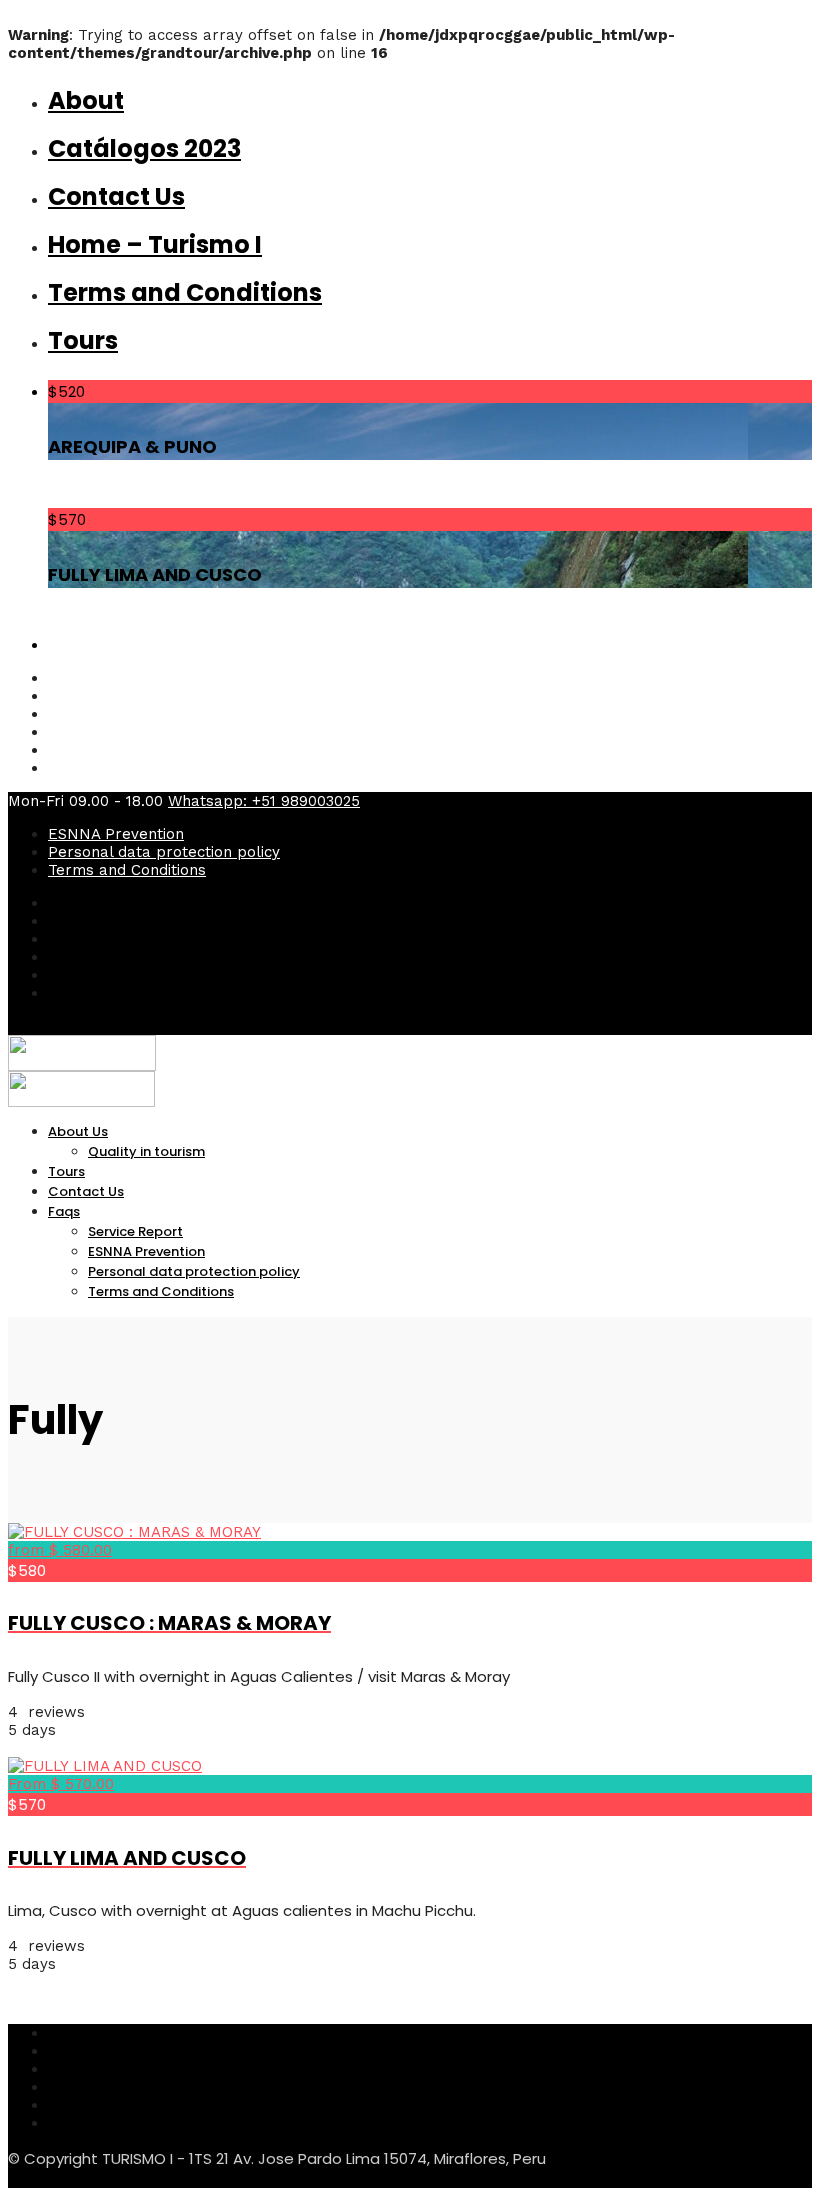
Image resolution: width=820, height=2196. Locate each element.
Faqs (64, 1211)
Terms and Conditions (185, 292)
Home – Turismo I (155, 244)
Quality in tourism (146, 1151)
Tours (83, 340)
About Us (78, 1131)
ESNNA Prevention (116, 834)
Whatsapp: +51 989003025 (264, 801)
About (86, 100)
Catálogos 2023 (144, 148)
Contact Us (116, 196)
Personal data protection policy (164, 852)
